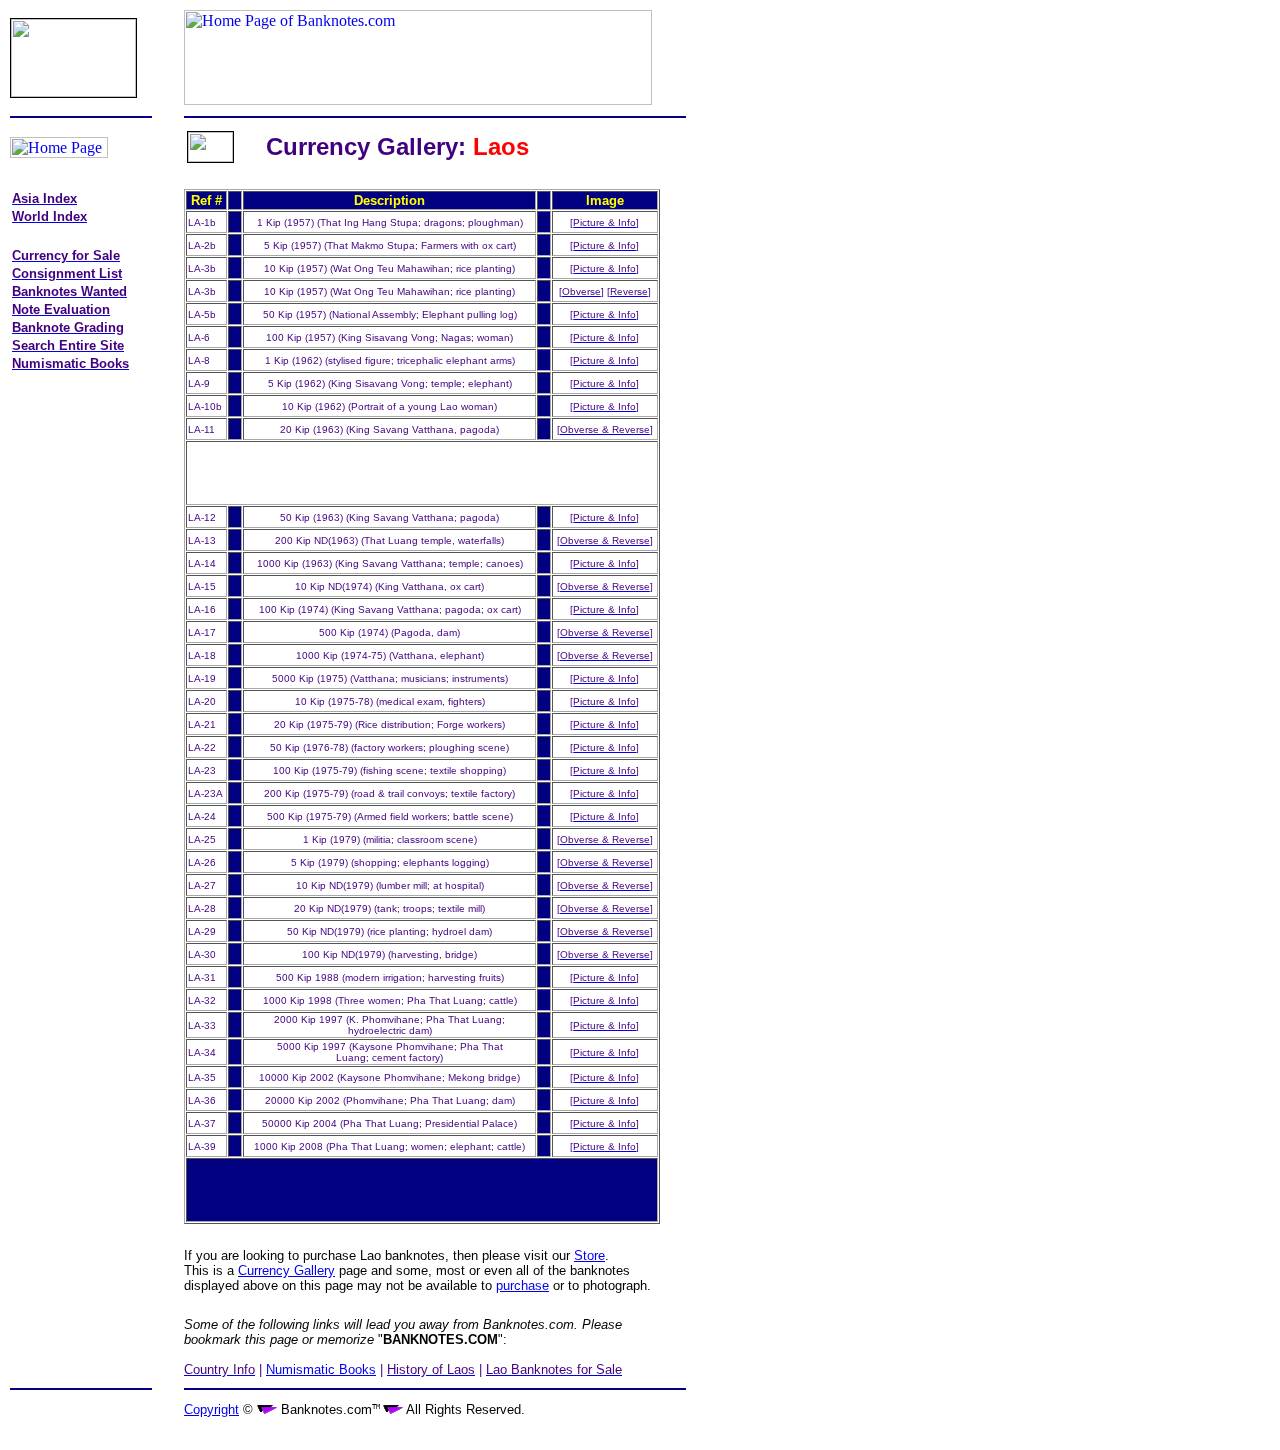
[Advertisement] (92, 695)
